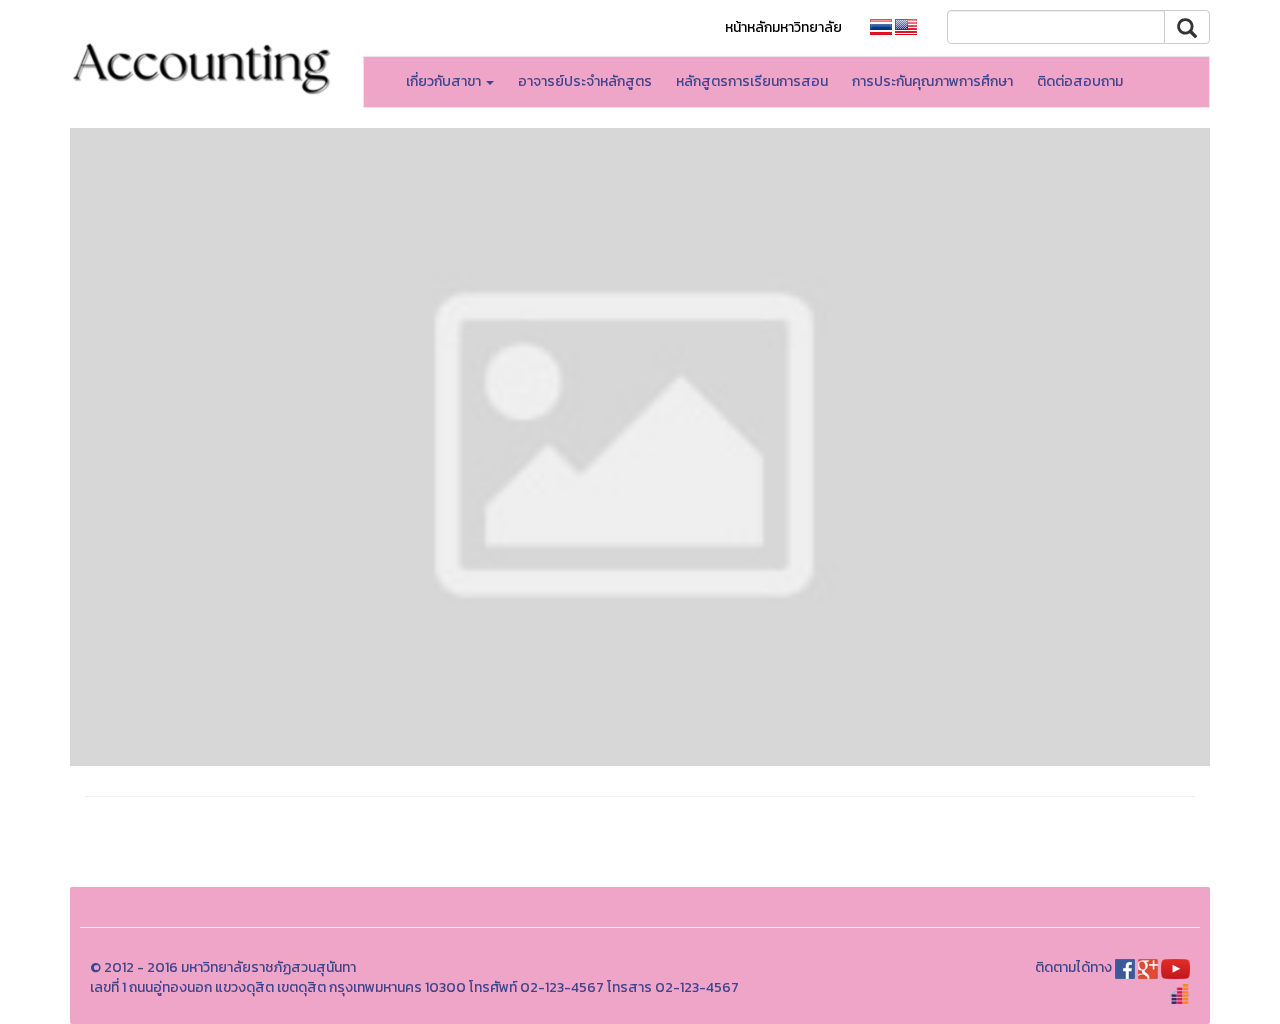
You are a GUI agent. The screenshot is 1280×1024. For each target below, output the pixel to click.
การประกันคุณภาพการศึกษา (932, 81)
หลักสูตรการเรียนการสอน (752, 81)
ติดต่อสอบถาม (1080, 81)
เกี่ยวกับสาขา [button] (445, 81)
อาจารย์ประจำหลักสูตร (585, 81)
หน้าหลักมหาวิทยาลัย (783, 27)
